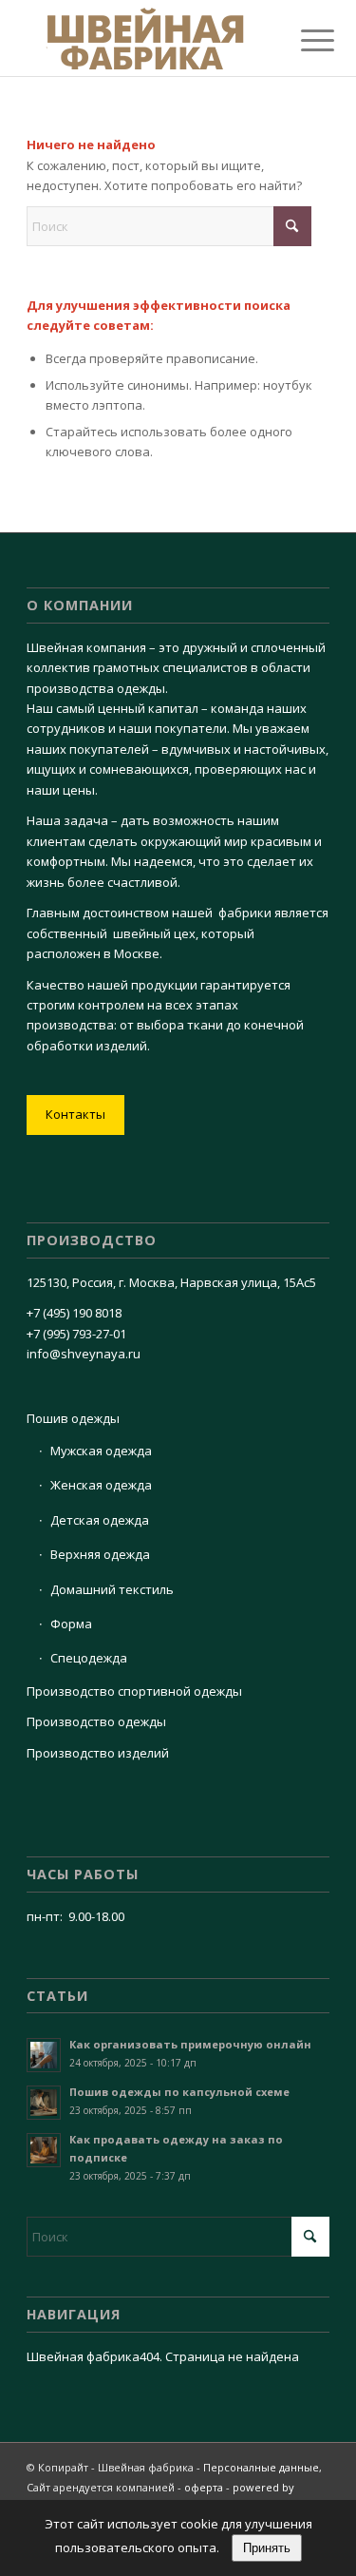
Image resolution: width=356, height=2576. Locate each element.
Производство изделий (98, 1753)
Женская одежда (101, 1485)
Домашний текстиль (112, 1589)
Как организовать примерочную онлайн (190, 2044)
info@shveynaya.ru (84, 1354)
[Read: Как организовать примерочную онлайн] (44, 2055)
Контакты (75, 1114)
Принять (267, 2548)
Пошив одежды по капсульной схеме (179, 2092)
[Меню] (303, 40)
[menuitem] (303, 40)
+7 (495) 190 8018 (74, 1313)
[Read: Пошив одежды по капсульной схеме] (44, 2103)
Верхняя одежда (100, 1554)
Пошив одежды (73, 1418)
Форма (71, 1624)
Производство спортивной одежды (134, 1691)
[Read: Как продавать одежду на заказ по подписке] (44, 2150)
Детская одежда (100, 1520)
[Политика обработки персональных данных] (148, 38)
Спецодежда (89, 1658)
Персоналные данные (261, 2467)
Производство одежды (96, 1721)
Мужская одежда (101, 1451)
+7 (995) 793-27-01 (76, 1334)
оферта (204, 2487)
